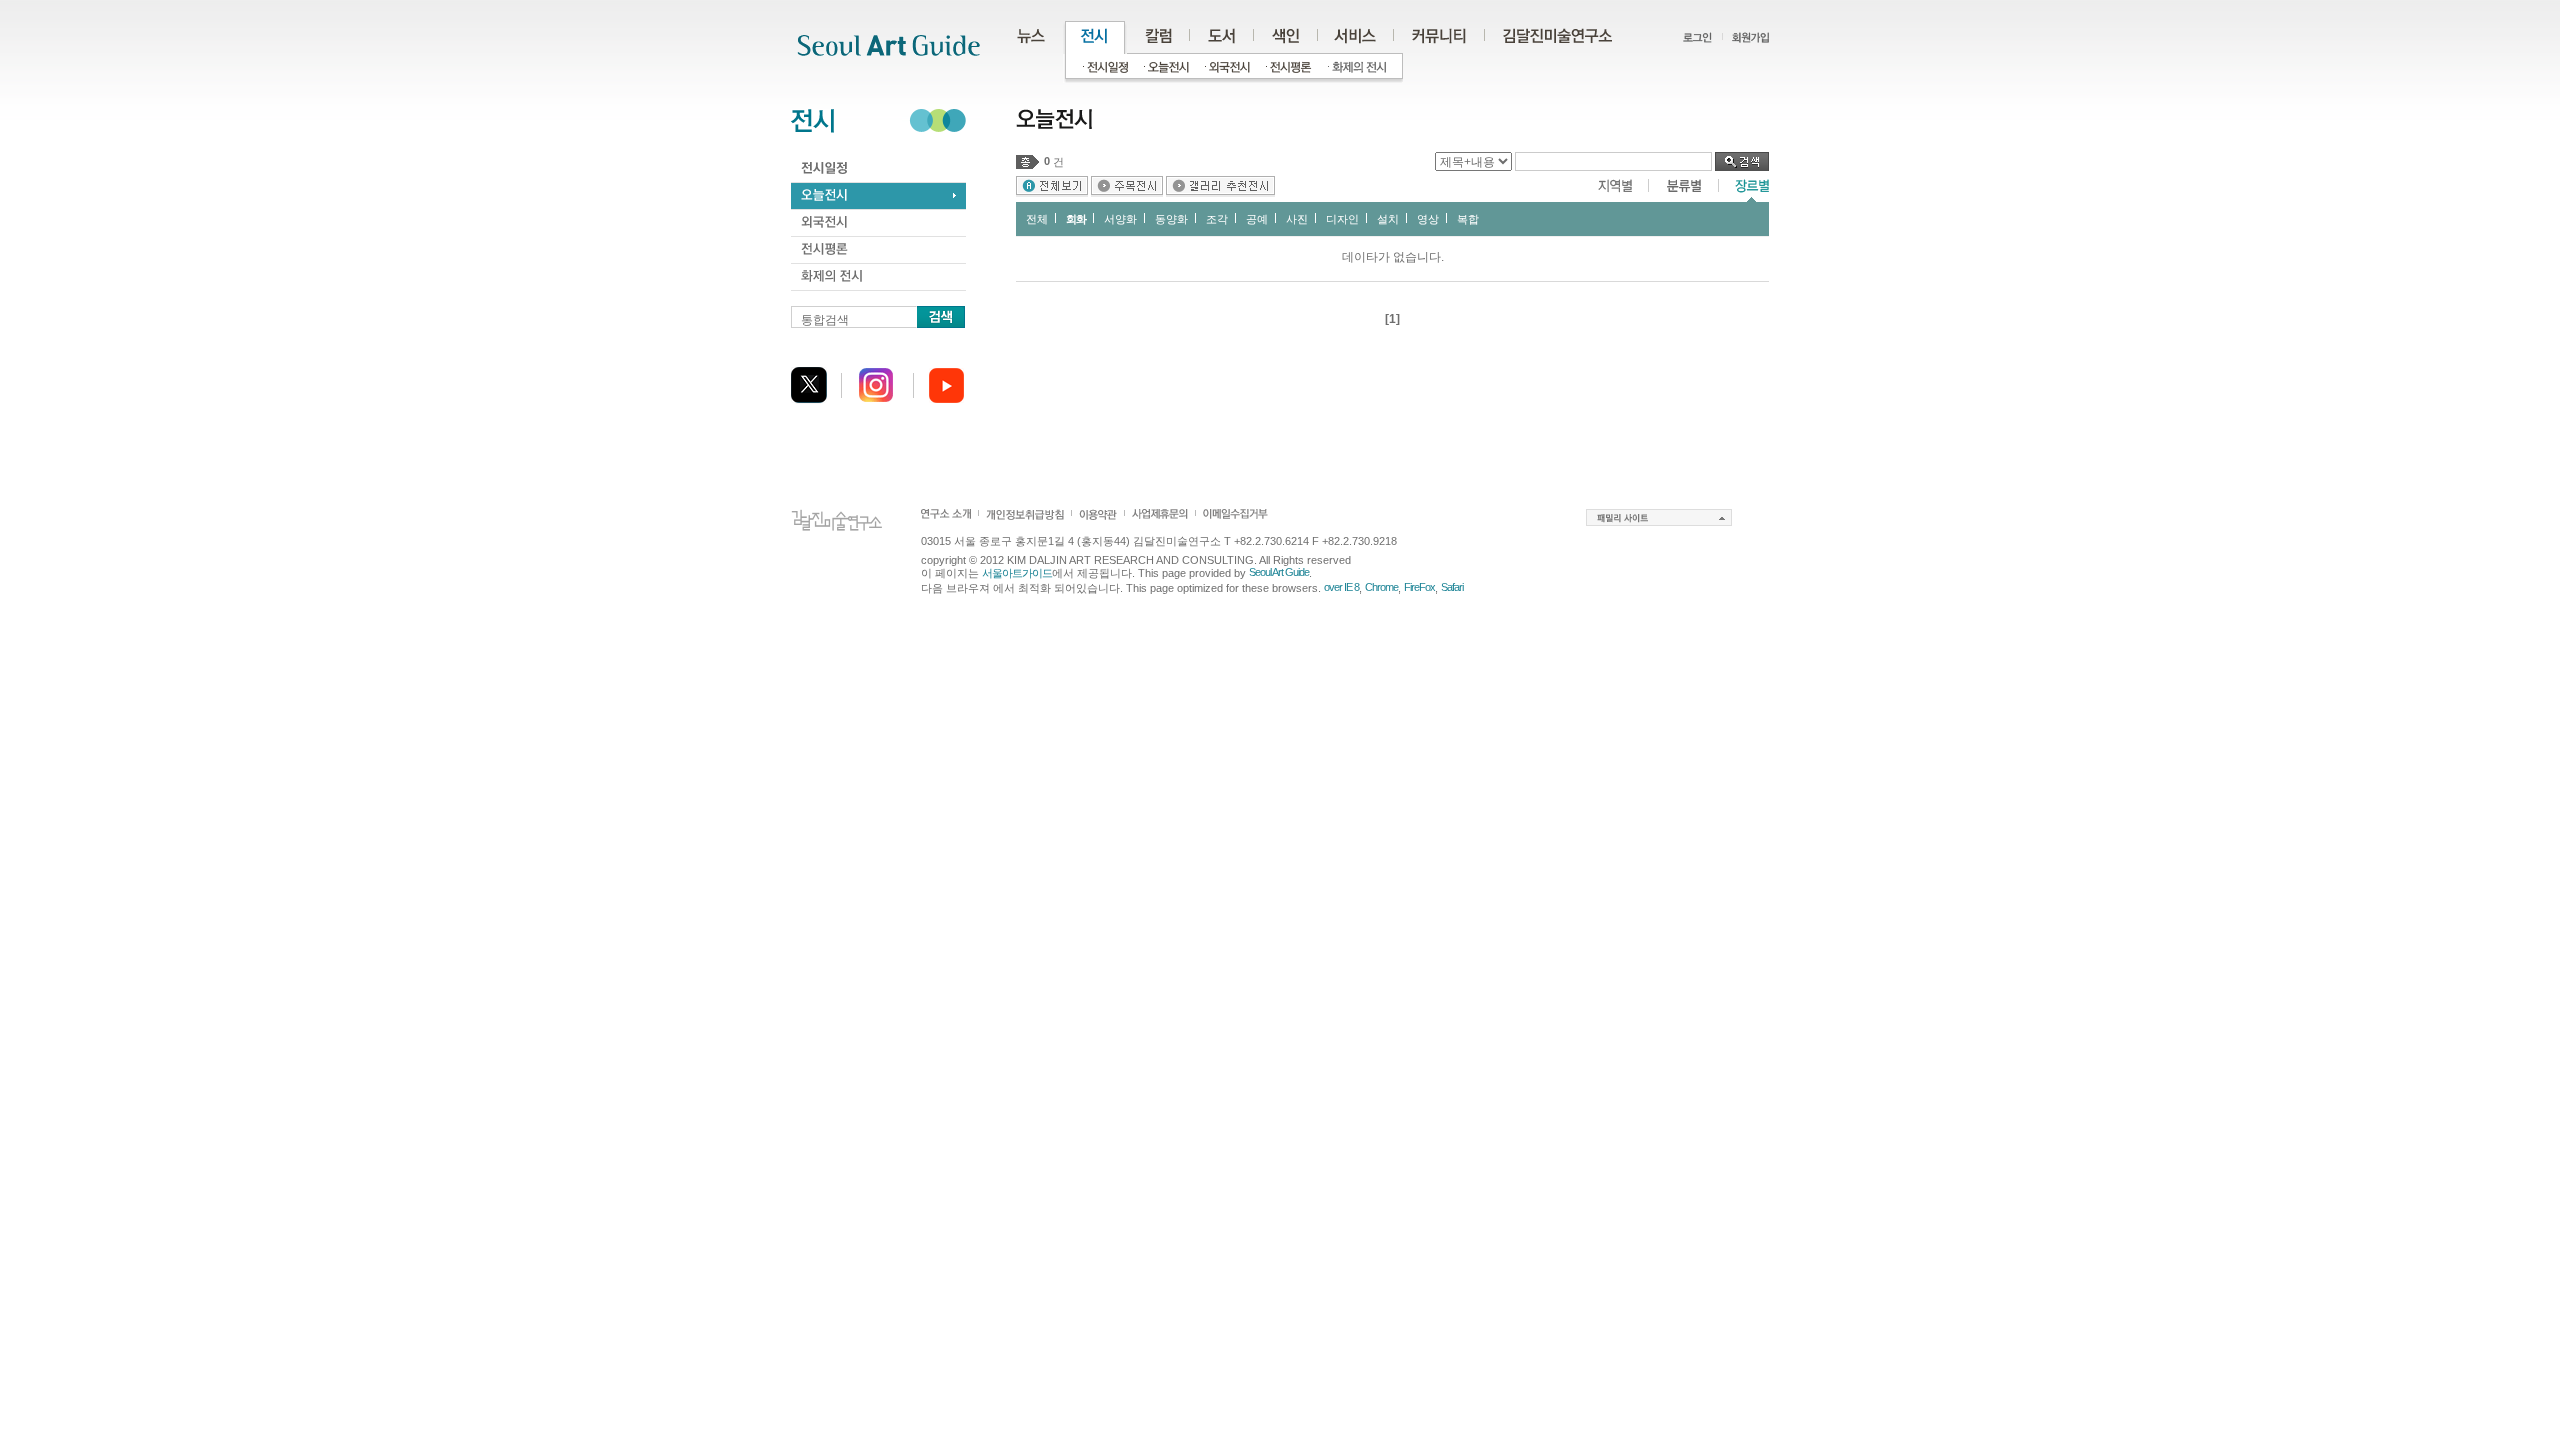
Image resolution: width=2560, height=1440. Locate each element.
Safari (1452, 587)
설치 (1388, 219)
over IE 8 (1341, 587)
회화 (1076, 219)
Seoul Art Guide (1279, 572)
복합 (1468, 219)
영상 (1428, 219)
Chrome (1381, 587)
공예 (1257, 219)
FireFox (1419, 587)
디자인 (1342, 219)
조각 (1217, 219)
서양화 (1120, 219)
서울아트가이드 (1017, 573)
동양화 (1171, 219)
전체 (1037, 219)
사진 (1297, 219)
